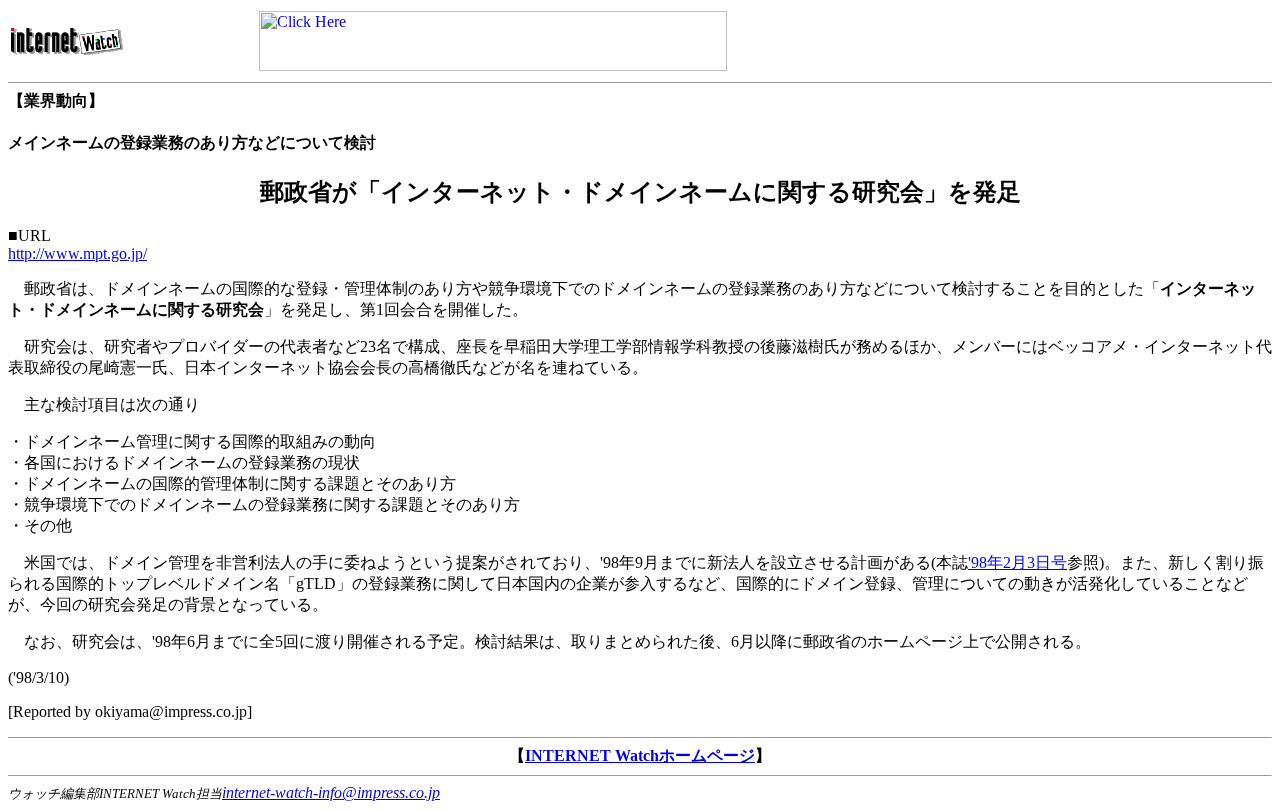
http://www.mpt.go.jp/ (77, 253)
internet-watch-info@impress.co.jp (331, 792)
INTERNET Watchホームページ (640, 755)
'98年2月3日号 (1017, 562)
